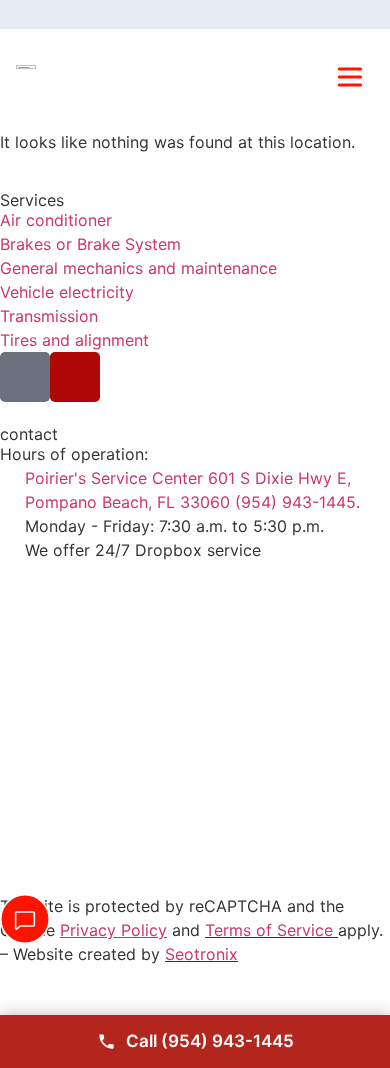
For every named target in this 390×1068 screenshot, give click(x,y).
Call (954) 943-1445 (210, 1041)
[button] (350, 79)
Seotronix (201, 954)
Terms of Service (269, 930)
